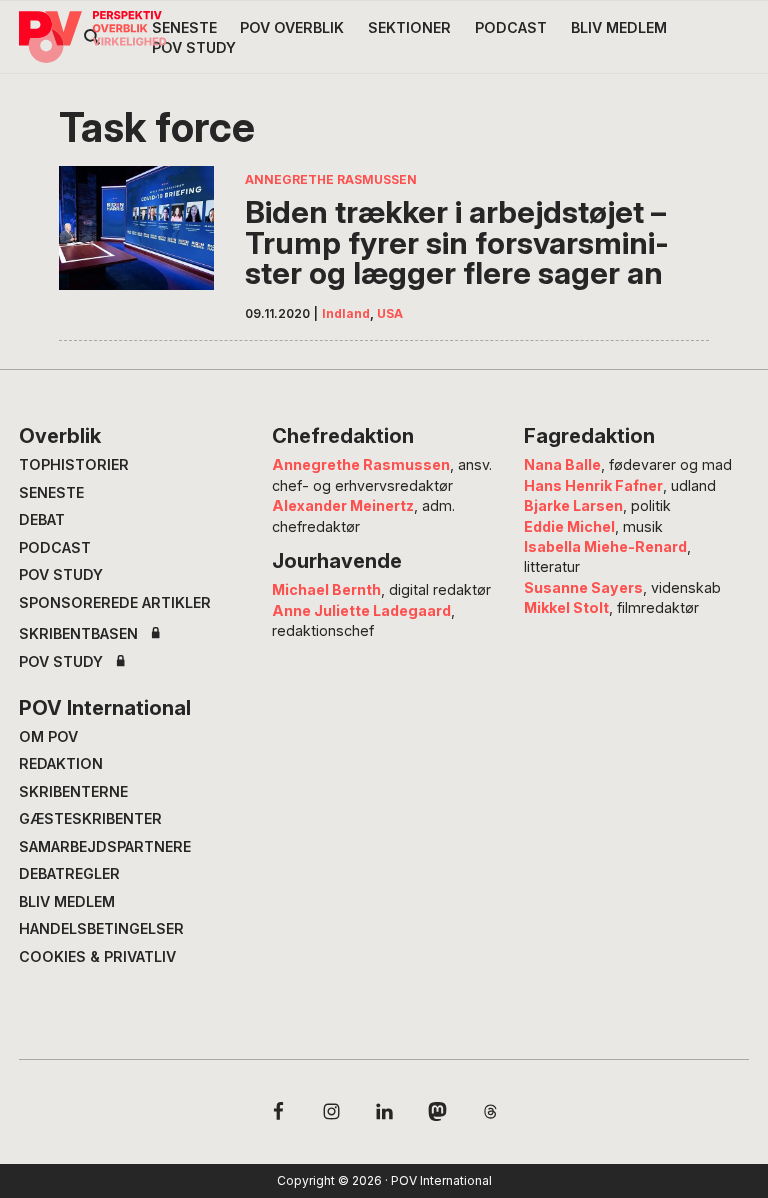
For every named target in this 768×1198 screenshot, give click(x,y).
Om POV (48, 736)
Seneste (51, 492)
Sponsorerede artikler (115, 602)
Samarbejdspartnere (105, 846)
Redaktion (61, 763)
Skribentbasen (78, 634)
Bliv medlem (67, 901)
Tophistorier (74, 464)
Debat (42, 519)
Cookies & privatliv (97, 956)
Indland (346, 313)
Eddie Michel (569, 526)
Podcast (55, 547)
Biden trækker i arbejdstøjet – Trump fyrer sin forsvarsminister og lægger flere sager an (457, 243)
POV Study (61, 574)
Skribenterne (73, 791)
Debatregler (69, 873)
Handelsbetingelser (101, 928)
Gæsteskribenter (90, 818)
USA (390, 313)
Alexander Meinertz (343, 505)
